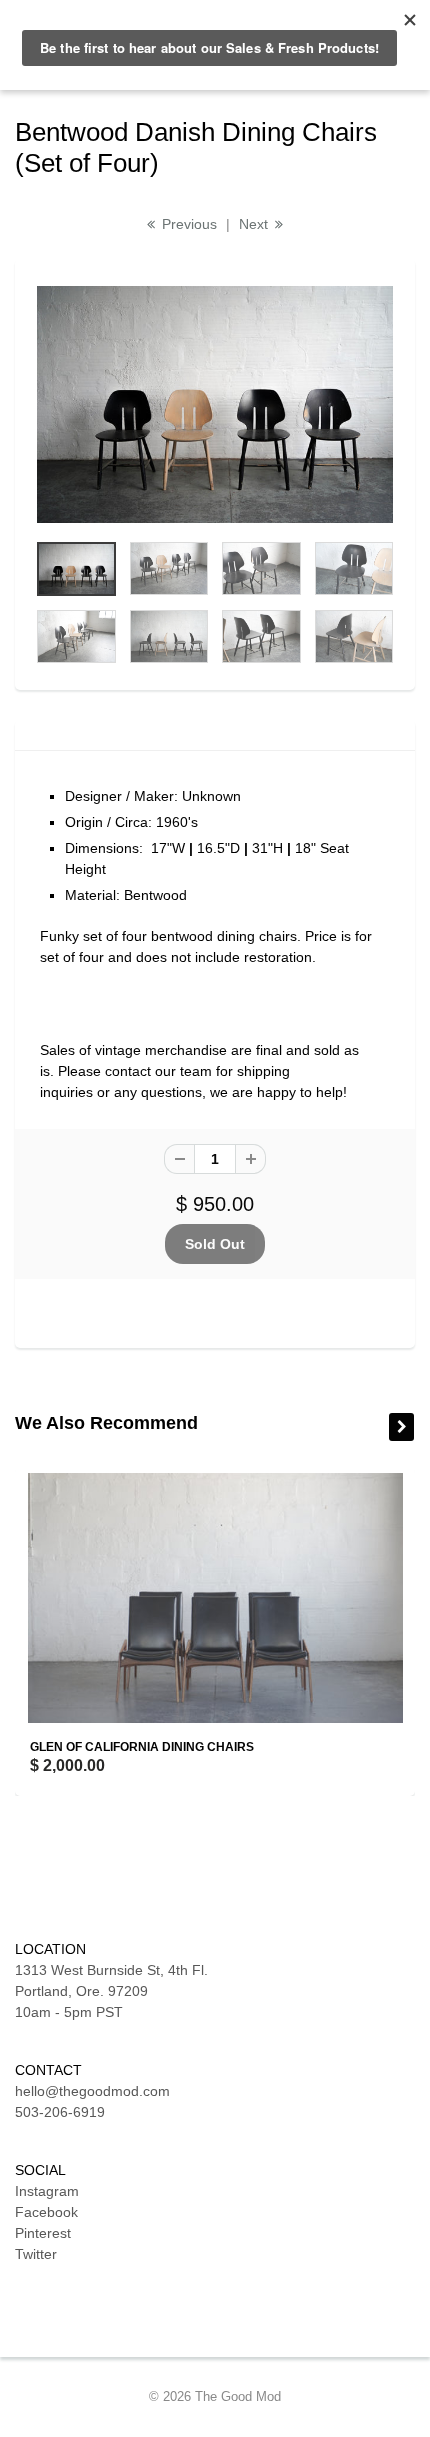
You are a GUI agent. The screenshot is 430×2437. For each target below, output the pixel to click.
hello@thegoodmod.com (92, 2091)
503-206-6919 (60, 2112)
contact (128, 1071)
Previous (187, 224)
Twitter (36, 2254)
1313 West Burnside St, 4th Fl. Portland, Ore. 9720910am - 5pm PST (111, 1991)
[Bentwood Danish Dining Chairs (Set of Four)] (215, 404)
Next (255, 224)
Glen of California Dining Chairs (142, 1747)
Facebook (46, 2212)
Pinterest (43, 2233)
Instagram (47, 2191)
